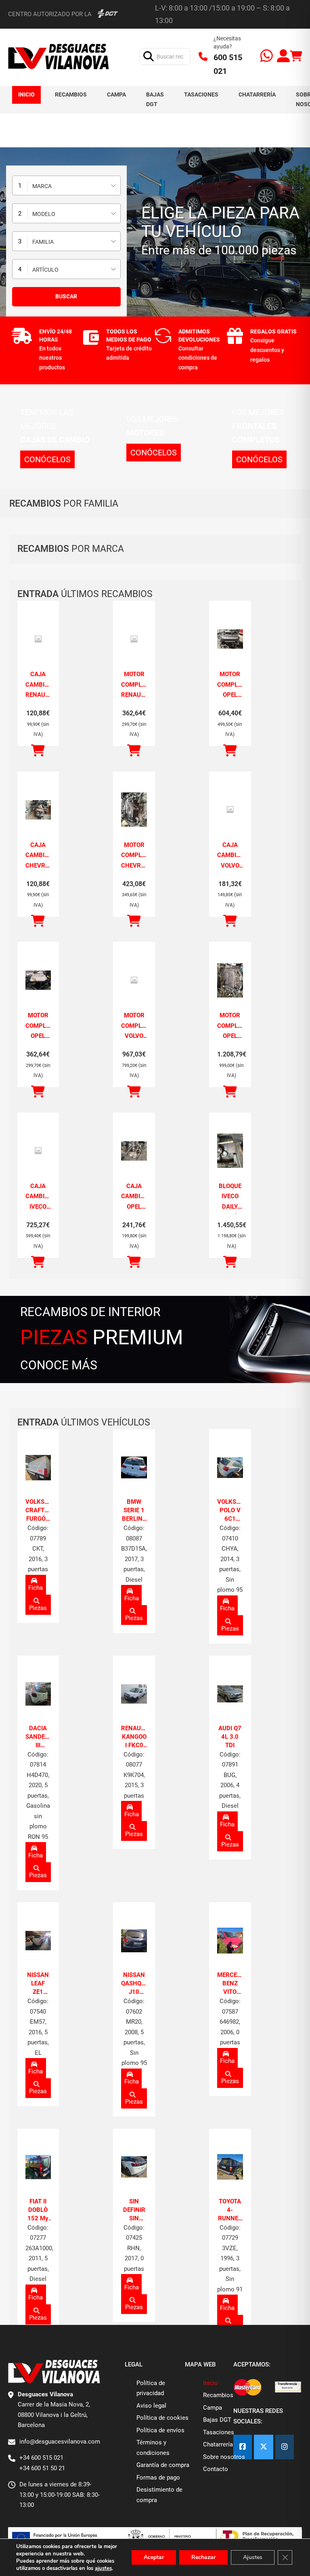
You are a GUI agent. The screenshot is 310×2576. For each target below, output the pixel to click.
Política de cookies (162, 2418)
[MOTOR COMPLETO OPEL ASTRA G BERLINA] (230, 639)
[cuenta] (283, 57)
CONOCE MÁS (59, 1365)
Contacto (216, 2469)
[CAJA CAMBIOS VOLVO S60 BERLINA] (230, 810)
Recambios (71, 94)
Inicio (26, 94)
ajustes (103, 2568)
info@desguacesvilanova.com (60, 2442)
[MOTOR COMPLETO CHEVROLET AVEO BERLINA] (134, 810)
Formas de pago (158, 2477)
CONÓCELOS (47, 459)
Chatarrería (257, 94)
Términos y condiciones (153, 2448)
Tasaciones (201, 94)
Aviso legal (151, 2406)
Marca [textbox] (42, 186)
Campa (116, 94)
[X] (264, 2447)
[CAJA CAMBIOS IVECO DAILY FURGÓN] (38, 1151)
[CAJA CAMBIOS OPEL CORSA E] (134, 1151)
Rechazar (203, 2557)
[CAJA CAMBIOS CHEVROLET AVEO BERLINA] (38, 810)
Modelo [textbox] (44, 214)
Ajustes (253, 2557)
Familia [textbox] (43, 242)
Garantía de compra (163, 2465)
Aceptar (154, 2557)
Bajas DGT (155, 99)
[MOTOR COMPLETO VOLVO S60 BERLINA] (134, 980)
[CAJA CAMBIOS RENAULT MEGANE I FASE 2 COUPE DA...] (38, 639)
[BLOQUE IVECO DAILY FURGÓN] (230, 1151)
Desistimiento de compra (159, 2495)
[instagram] (285, 2447)
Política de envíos (160, 2430)
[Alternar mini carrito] (296, 56)
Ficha (36, 1588)
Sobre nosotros (224, 2457)
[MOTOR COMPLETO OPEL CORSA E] (230, 980)
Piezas (38, 1608)
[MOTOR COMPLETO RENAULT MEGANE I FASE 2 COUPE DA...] (134, 639)
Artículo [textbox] (45, 270)
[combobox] (66, 185)
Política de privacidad (151, 2388)
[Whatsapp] (267, 57)
